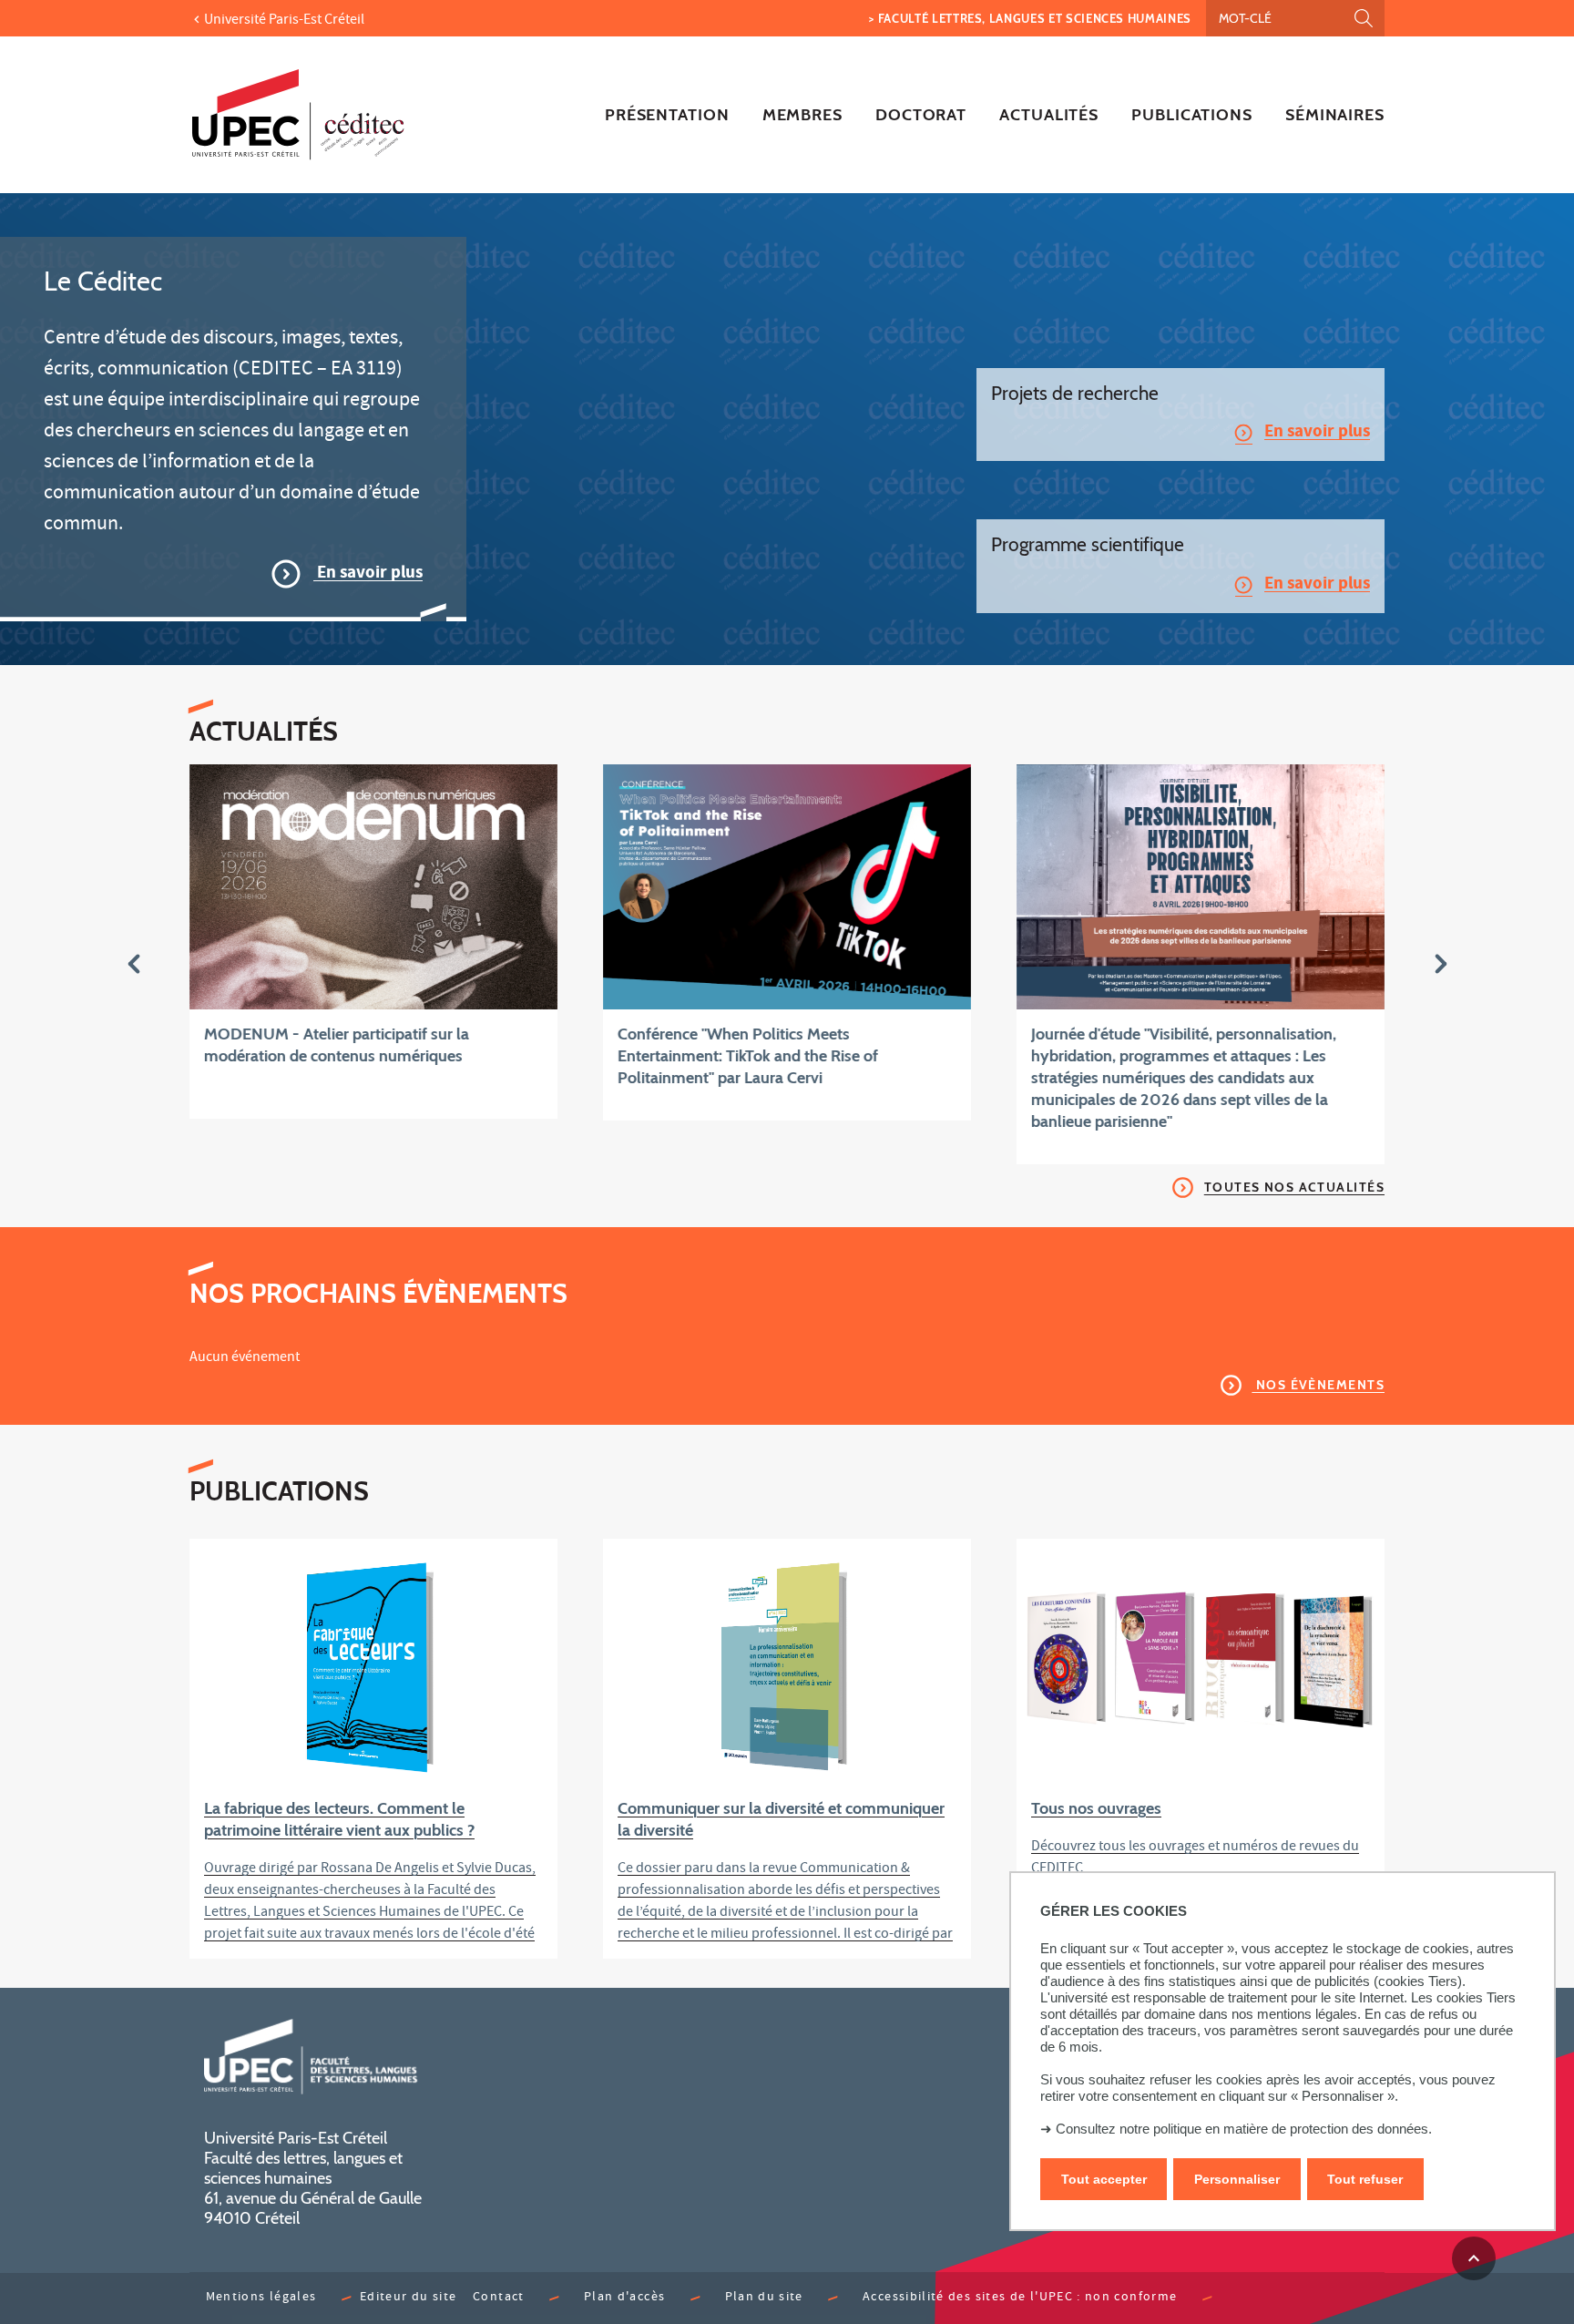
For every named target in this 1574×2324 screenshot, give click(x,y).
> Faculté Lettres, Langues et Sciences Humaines (1030, 18)
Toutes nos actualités (1294, 1187)
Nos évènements (1318, 1385)
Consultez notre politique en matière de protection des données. (1244, 2129)
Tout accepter (1104, 2179)
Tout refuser (1365, 2179)
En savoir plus (368, 574)
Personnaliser (1237, 2179)
